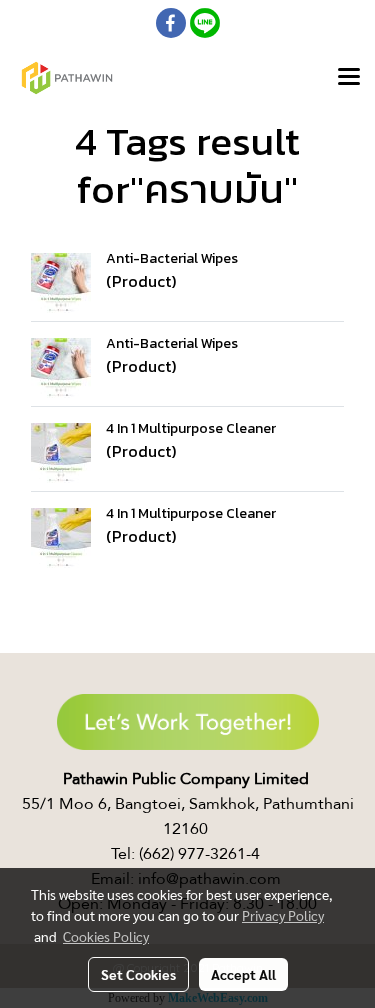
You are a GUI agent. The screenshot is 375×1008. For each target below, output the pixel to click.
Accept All (243, 974)
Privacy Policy (283, 915)
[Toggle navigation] (349, 78)
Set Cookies (138, 974)
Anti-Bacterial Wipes (172, 258)
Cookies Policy (106, 936)
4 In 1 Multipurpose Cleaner (191, 428)
